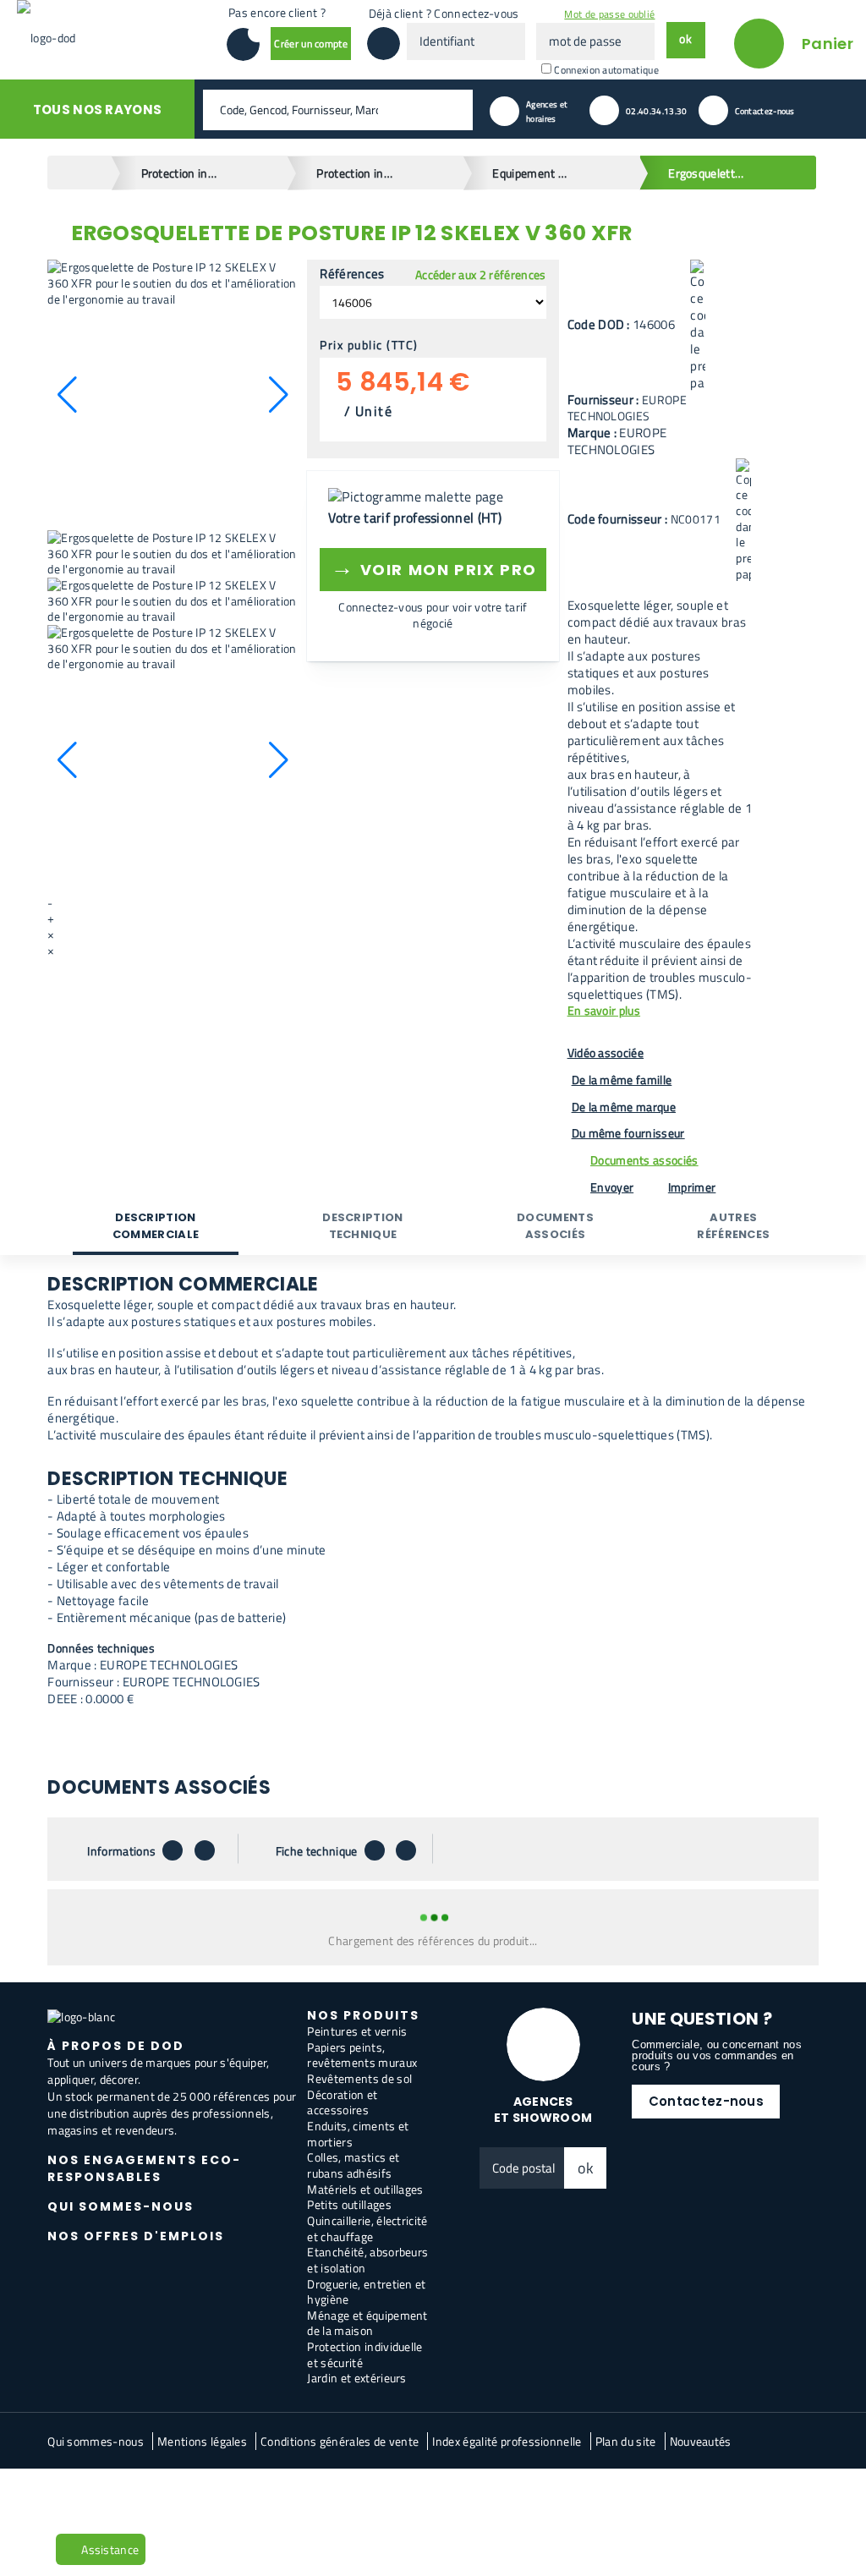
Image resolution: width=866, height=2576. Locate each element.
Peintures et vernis (357, 2031)
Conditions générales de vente (340, 2441)
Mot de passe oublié (609, 14)
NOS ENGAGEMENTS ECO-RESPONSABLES (144, 2168)
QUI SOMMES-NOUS (121, 2206)
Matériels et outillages (365, 2189)
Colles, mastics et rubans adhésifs (353, 2165)
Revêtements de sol (359, 2078)
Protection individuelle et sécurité (364, 2354)
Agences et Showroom (543, 2110)
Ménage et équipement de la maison (367, 2323)
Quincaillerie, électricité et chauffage (367, 2228)
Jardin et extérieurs (356, 2378)
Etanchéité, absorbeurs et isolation (367, 2260)
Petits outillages (349, 2204)
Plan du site (626, 2441)
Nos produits (363, 2015)
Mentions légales (202, 2441)
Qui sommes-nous (96, 2441)
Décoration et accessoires (342, 2102)
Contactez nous (97, 2496)
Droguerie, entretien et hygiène (366, 2292)
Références (352, 274)
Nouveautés (701, 2441)
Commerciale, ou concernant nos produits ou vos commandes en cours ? (717, 2055)
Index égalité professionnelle (507, 2441)
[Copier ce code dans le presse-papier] (698, 326)
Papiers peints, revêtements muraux (362, 2055)
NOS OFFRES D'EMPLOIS (136, 2236)
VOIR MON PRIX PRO (433, 567)
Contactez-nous (706, 2101)
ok (586, 2168)
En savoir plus (604, 1011)
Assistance (110, 2549)
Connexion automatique (606, 70)
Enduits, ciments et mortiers (358, 2134)
